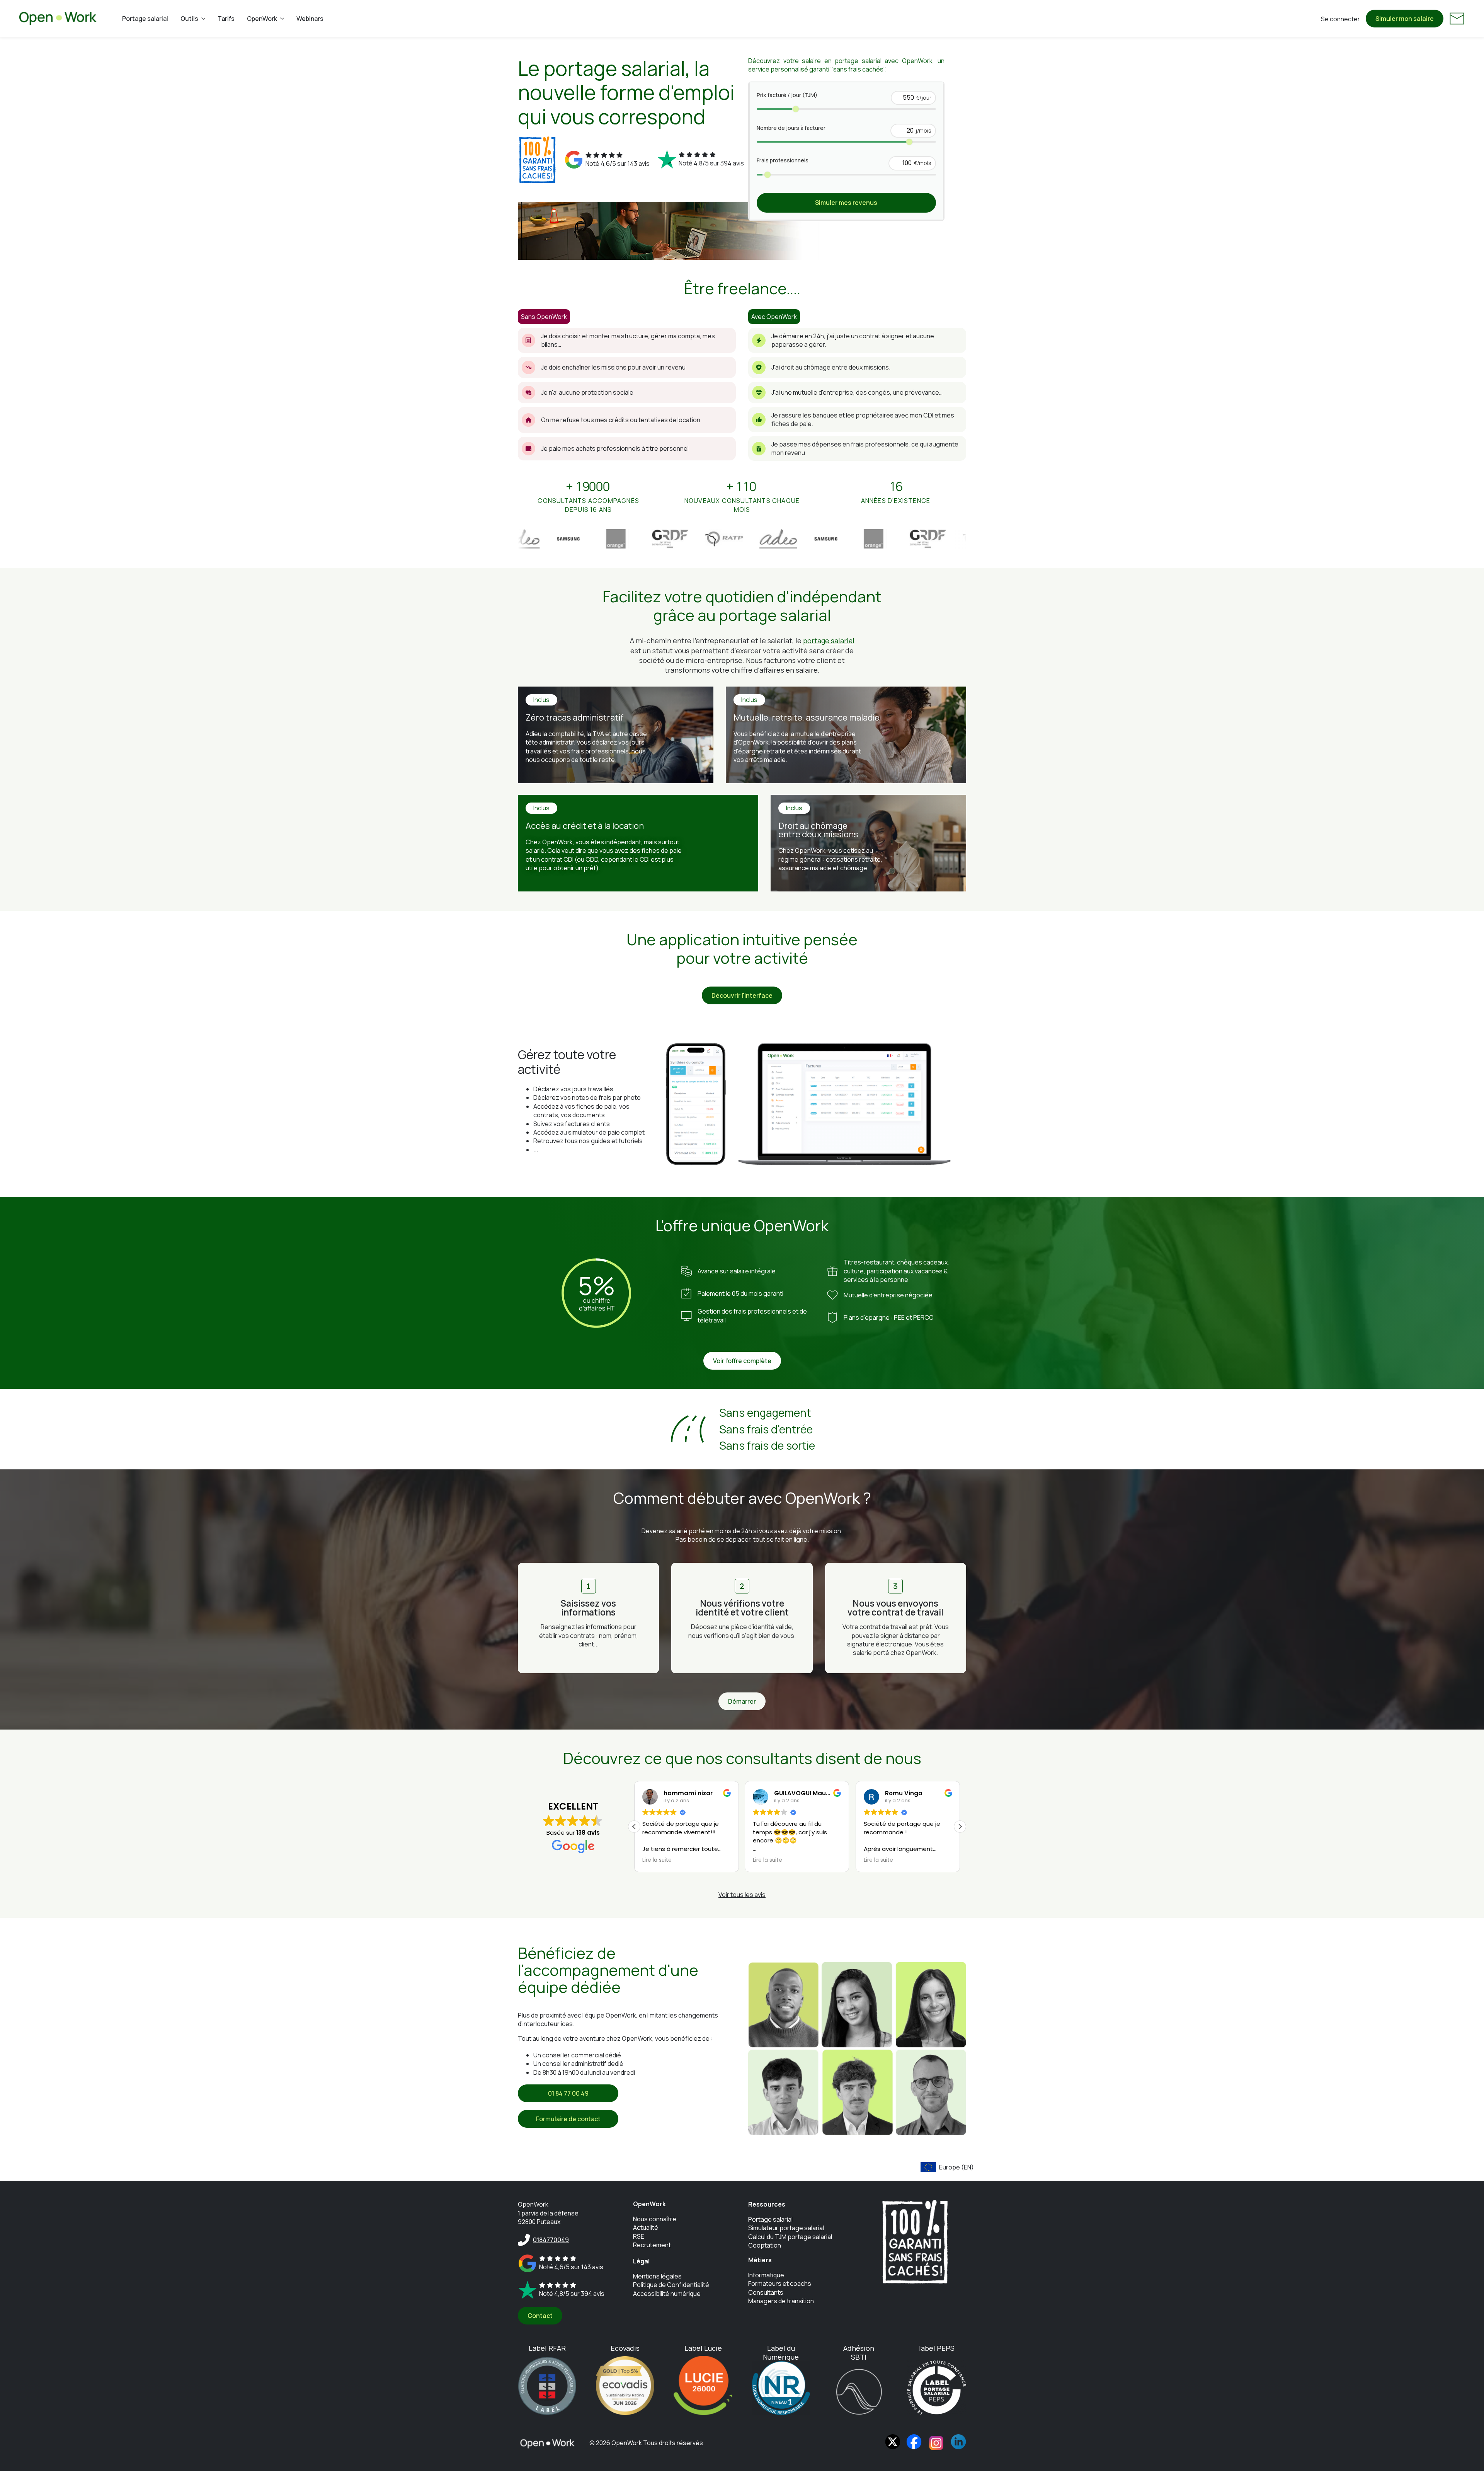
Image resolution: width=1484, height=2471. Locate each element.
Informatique (766, 2275)
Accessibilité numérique (667, 2294)
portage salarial (829, 641)
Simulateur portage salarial (786, 2228)
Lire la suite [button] (657, 1860)
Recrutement (652, 2245)
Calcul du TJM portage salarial (790, 2237)
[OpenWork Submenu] (284, 19)
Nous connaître (655, 2219)
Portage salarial (145, 19)
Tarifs (226, 19)
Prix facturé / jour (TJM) (787, 95)
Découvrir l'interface (742, 995)
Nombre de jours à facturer (791, 128)
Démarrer (742, 1701)
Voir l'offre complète (742, 1361)
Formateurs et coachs (780, 2284)
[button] (960, 1827)
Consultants (766, 2292)
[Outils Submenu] (205, 19)
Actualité (646, 2227)
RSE (639, 2236)
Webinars (310, 19)
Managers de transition (781, 2301)
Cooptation (765, 2245)
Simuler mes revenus (846, 203)
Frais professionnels (783, 160)
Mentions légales (657, 2276)
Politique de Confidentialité (671, 2285)
